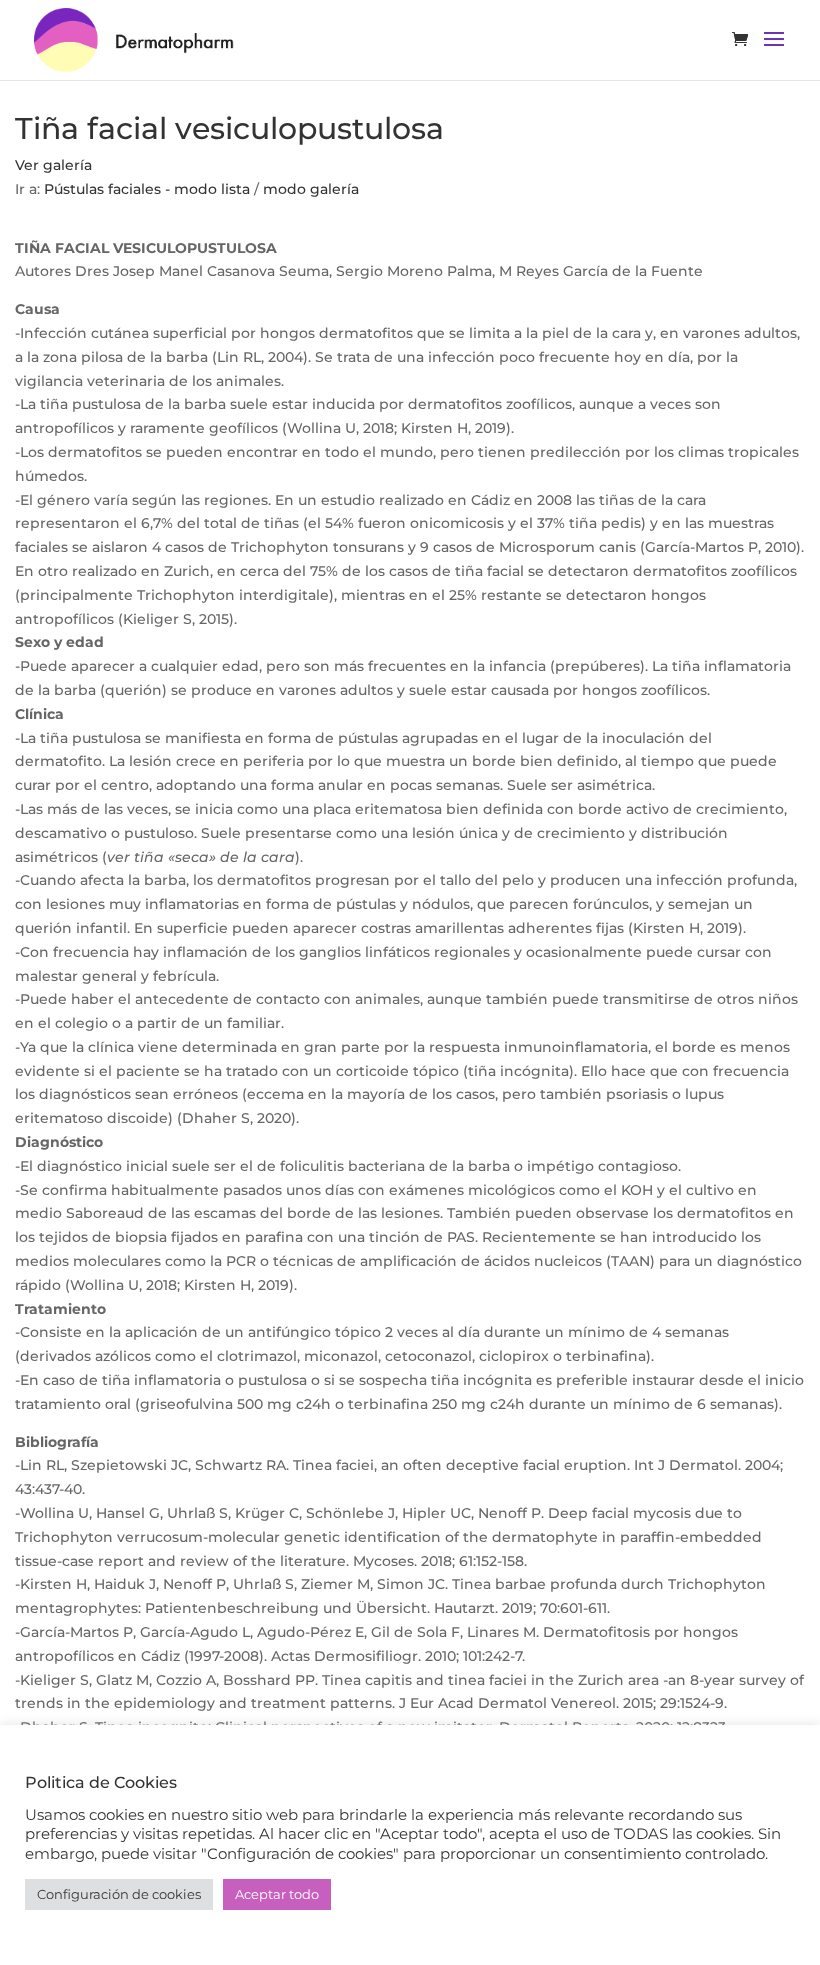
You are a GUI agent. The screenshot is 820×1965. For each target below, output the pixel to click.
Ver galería (53, 165)
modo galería (311, 189)
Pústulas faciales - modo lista (147, 189)
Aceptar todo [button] (277, 1894)
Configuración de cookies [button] (119, 1894)
